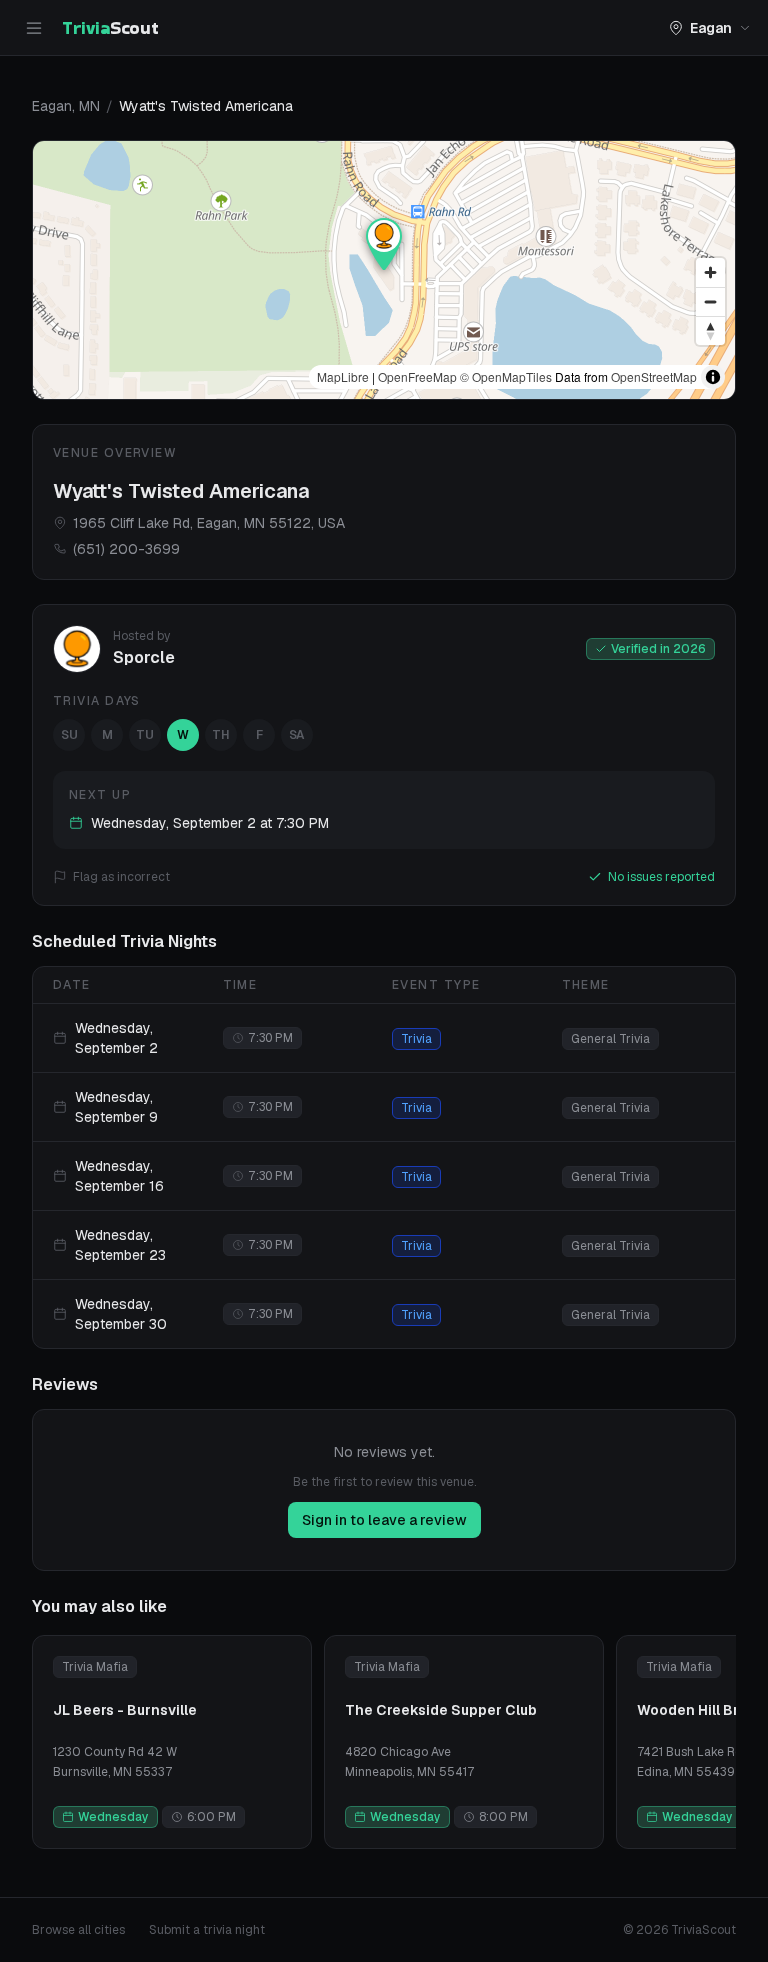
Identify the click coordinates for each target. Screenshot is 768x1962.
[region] (384, 270)
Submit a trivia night (207, 1930)
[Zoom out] (710, 301)
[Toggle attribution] (713, 377)
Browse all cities (78, 1930)
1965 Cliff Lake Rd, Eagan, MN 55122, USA (209, 523)
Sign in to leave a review (384, 1520)
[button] (384, 244)
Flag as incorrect (121, 877)
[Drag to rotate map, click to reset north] (710, 330)
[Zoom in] (710, 272)
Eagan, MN (66, 106)
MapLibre (343, 376)
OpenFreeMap (417, 376)
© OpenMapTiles (506, 376)
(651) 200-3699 (126, 549)
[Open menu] (34, 28)
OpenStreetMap (654, 376)
